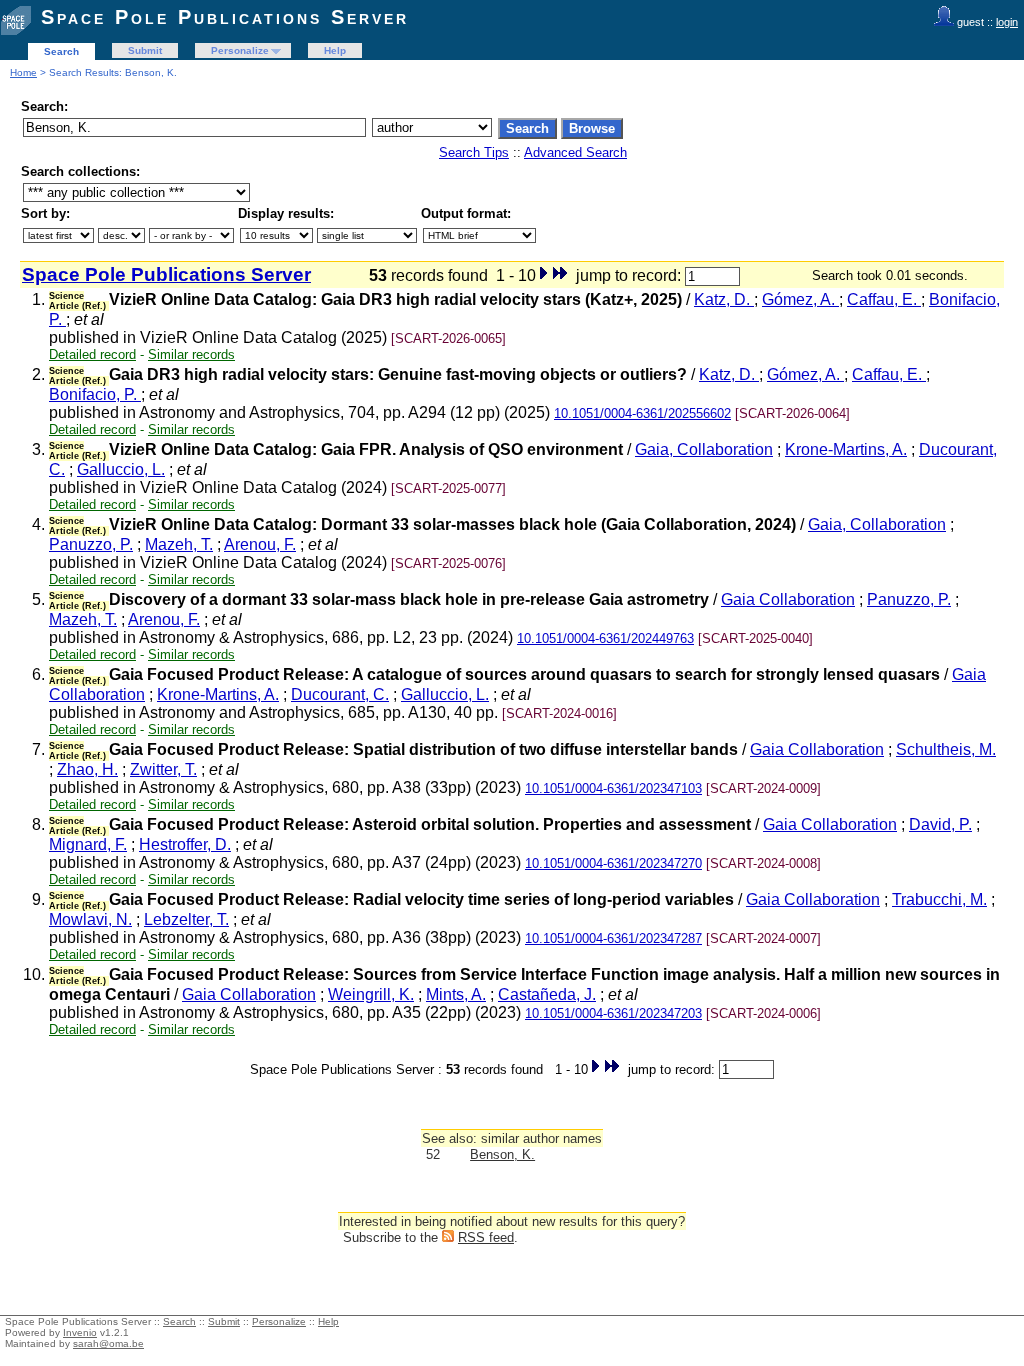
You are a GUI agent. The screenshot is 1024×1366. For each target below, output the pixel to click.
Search (61, 51)
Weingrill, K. (371, 994)
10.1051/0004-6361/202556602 (642, 413)
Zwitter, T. (163, 769)
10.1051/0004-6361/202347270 (613, 863)
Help (335, 50)
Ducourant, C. (340, 694)
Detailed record (92, 354)
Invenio (80, 1332)
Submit (145, 50)
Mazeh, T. (179, 544)
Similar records (191, 354)
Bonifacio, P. (95, 394)
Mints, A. (456, 994)
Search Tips (474, 152)
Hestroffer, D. (185, 844)
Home (23, 72)
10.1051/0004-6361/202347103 (613, 788)
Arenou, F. (260, 544)
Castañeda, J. (547, 994)
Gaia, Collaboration (704, 449)
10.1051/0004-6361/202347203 (613, 1013)
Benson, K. (502, 1154)
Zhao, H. (87, 769)
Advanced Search (575, 152)
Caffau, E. (884, 299)
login (1007, 22)
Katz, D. (724, 299)
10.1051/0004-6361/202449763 (605, 638)
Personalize (240, 50)
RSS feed (486, 1237)
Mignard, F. (88, 844)
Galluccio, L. (121, 469)
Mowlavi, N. (90, 919)
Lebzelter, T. (186, 919)
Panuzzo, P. (91, 544)
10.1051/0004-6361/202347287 (613, 938)
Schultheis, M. (946, 749)
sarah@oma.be (108, 1343)
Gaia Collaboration (788, 599)
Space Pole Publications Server (225, 17)
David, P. (940, 824)
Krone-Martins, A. (846, 449)
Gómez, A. (800, 299)
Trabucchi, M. (939, 899)
